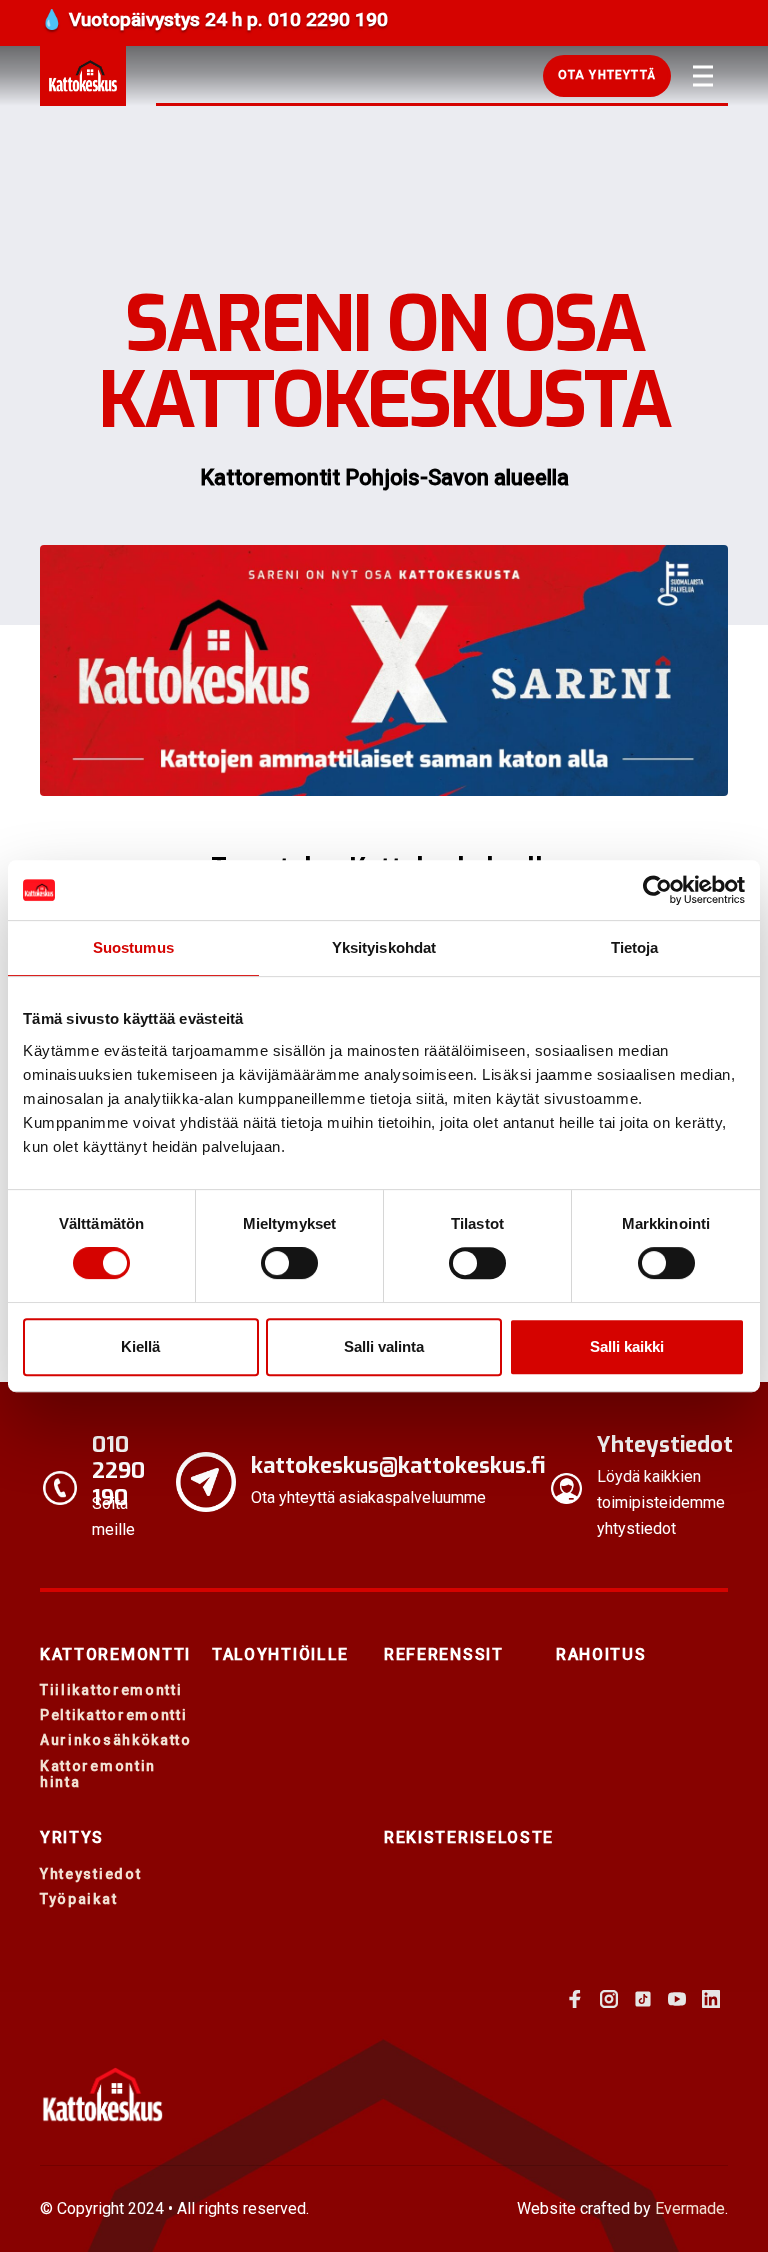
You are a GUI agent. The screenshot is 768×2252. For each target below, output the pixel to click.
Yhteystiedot (90, 1874)
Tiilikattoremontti (111, 1690)
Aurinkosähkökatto (116, 1740)
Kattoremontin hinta (98, 1774)
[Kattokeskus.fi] (102, 2094)
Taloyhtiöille (280, 1654)
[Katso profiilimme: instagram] (609, 1999)
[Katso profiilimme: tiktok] (643, 1999)
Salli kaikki (627, 1346)
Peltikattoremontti (114, 1715)
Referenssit (444, 1654)
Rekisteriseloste (469, 1837)
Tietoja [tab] (635, 947)
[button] (607, 76)
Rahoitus (601, 1654)
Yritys (72, 1837)
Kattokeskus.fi (83, 76)
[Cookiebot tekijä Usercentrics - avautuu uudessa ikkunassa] (657, 890)
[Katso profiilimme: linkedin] (711, 1999)
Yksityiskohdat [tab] (384, 947)
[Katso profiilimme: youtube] (677, 1999)
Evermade (690, 2208)
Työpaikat (78, 1899)
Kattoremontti (115, 1654)
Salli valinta (384, 1346)
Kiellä (140, 1346)
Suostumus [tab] (133, 947)
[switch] (289, 1263)
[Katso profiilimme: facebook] (575, 1999)
